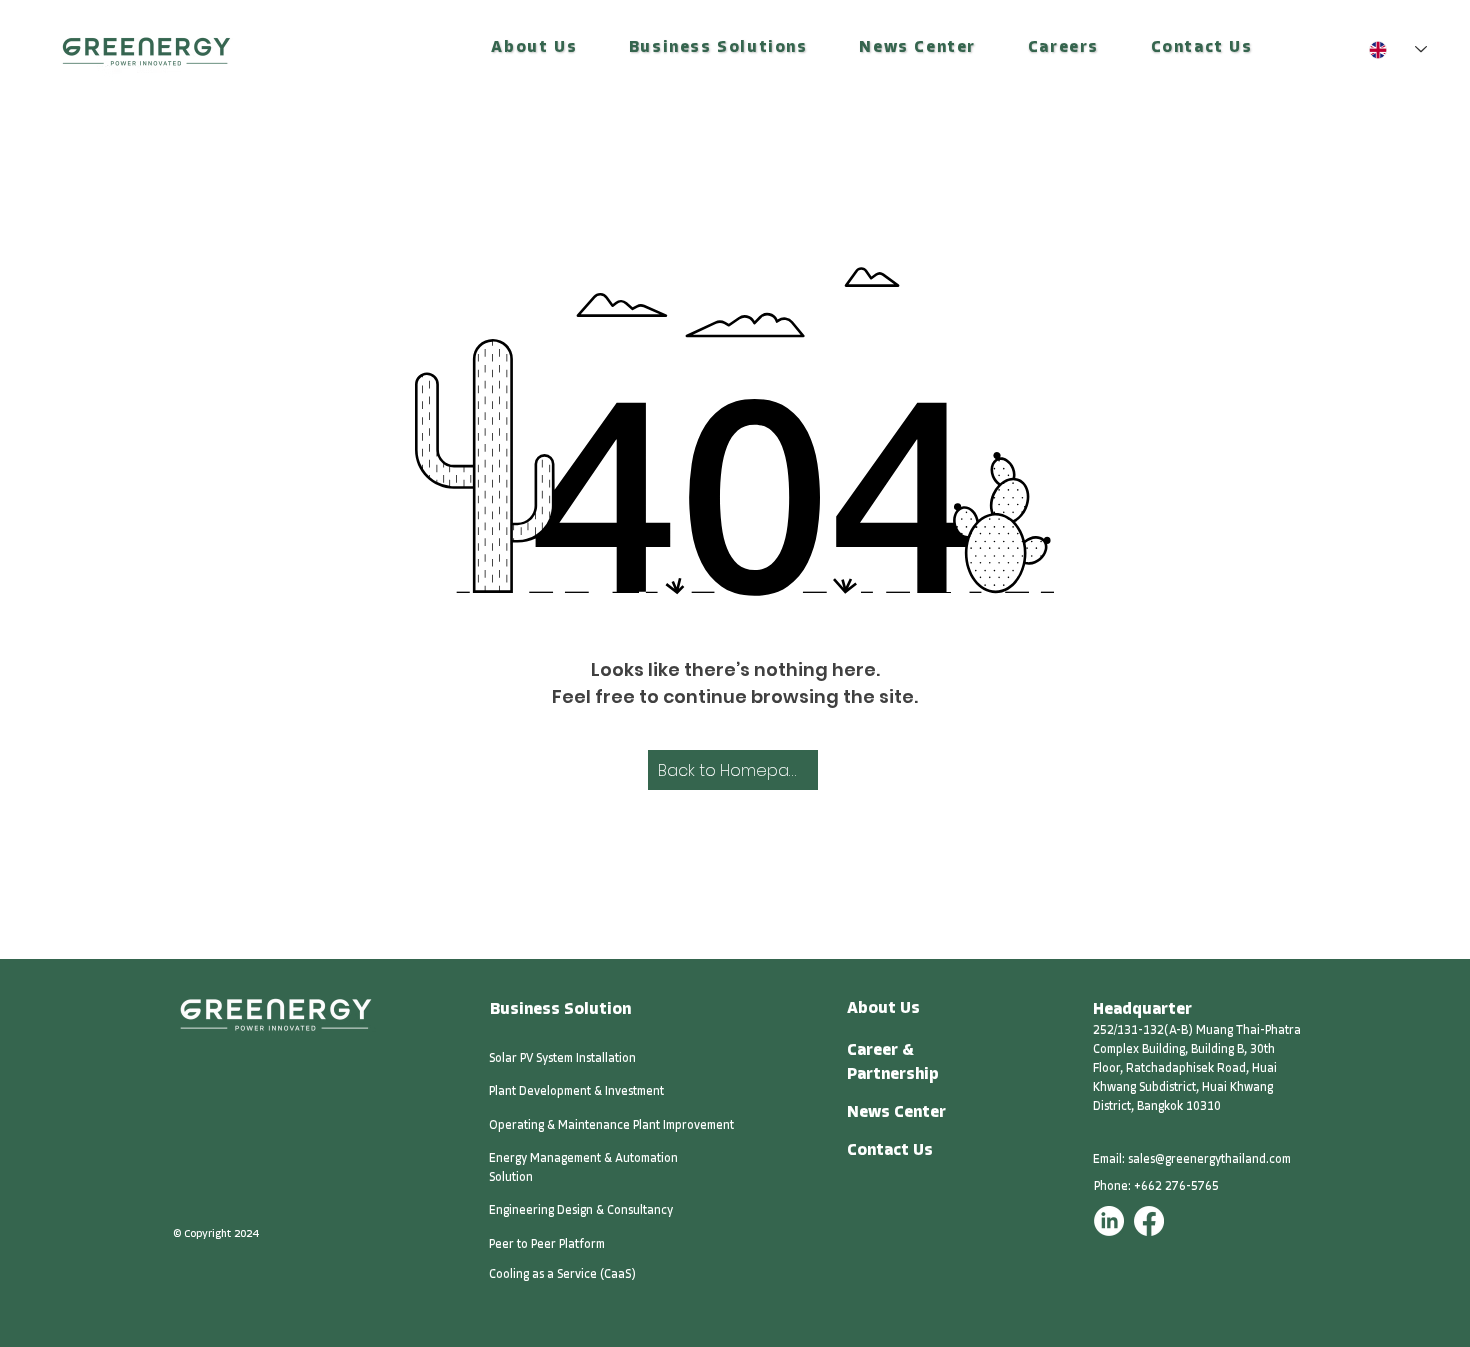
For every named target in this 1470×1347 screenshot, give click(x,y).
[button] (535, 49)
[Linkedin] (1109, 1221)
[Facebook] (1149, 1221)
